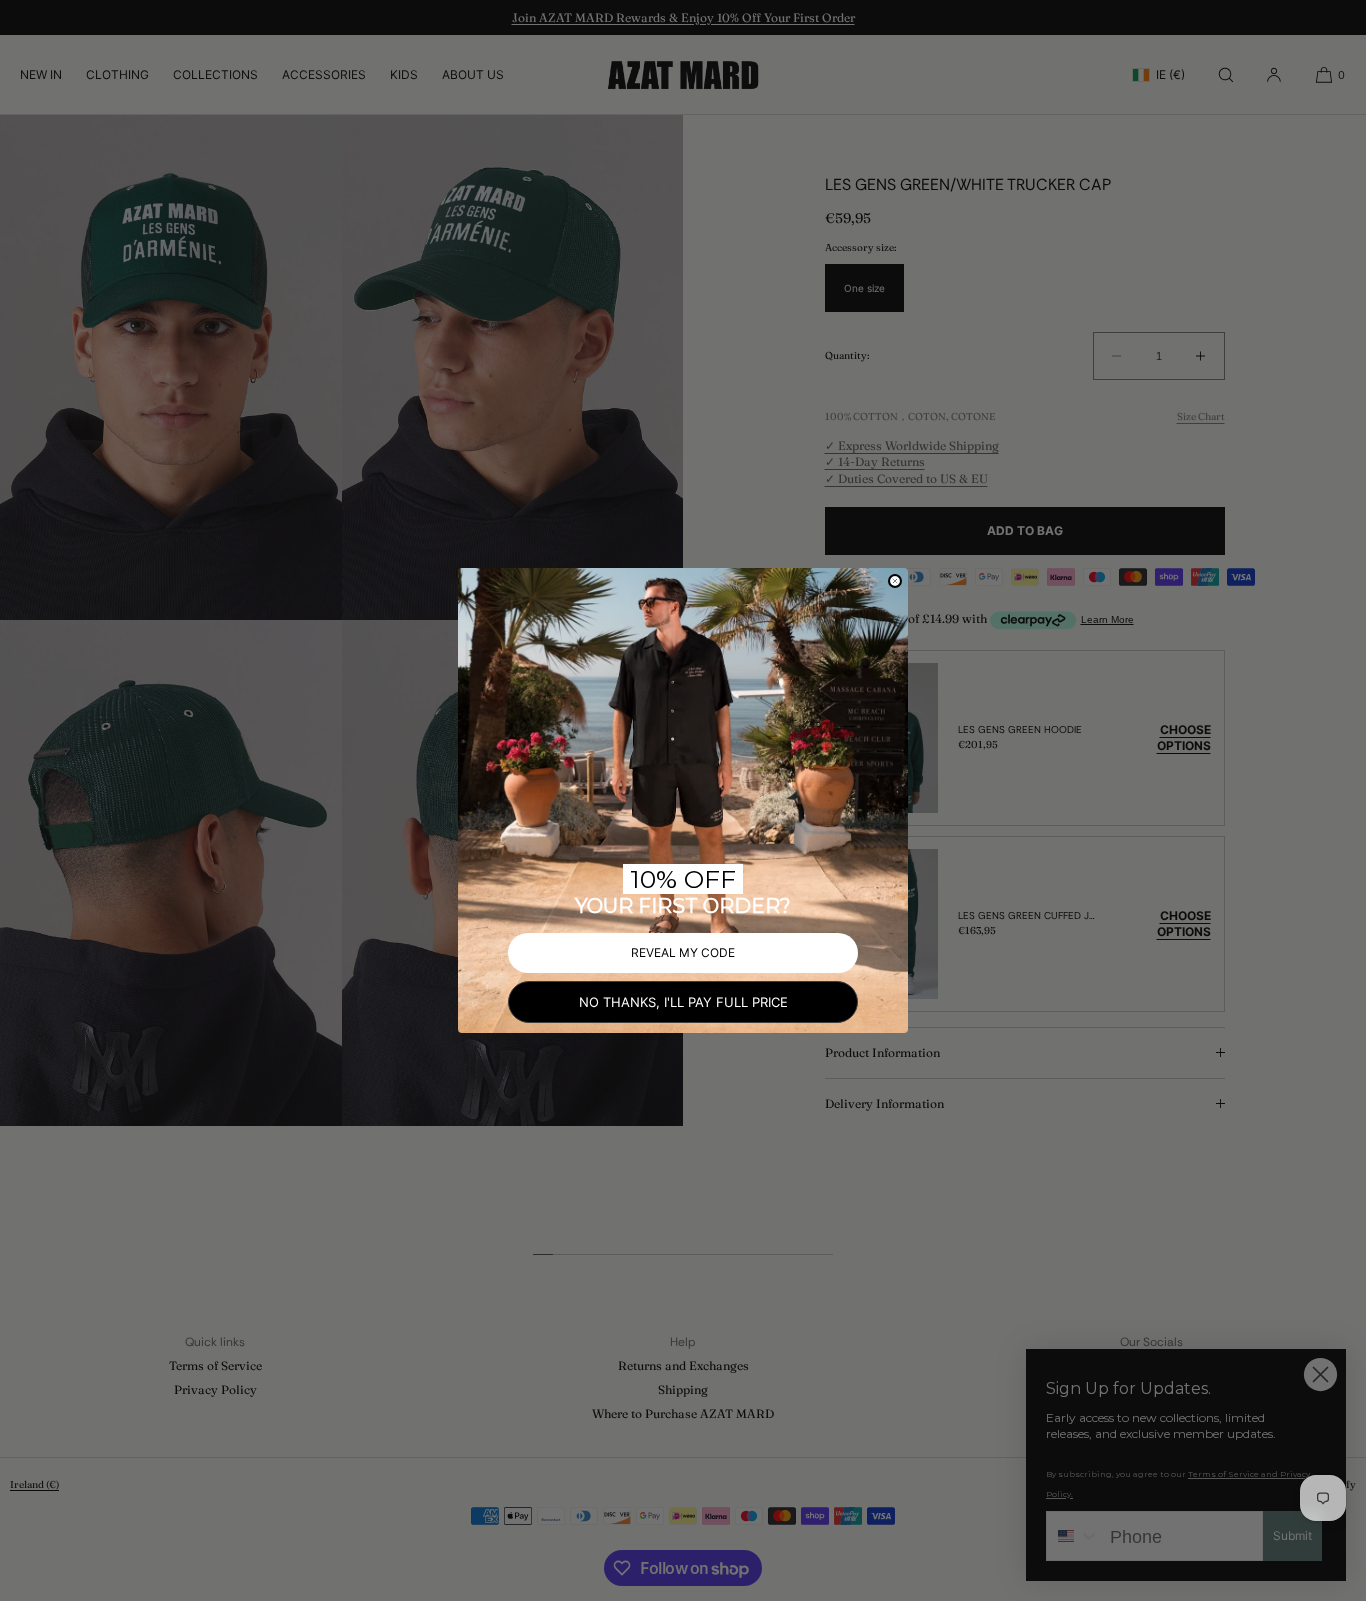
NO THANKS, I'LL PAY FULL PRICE (683, 1002)
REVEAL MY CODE (683, 952)
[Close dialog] (895, 581)
